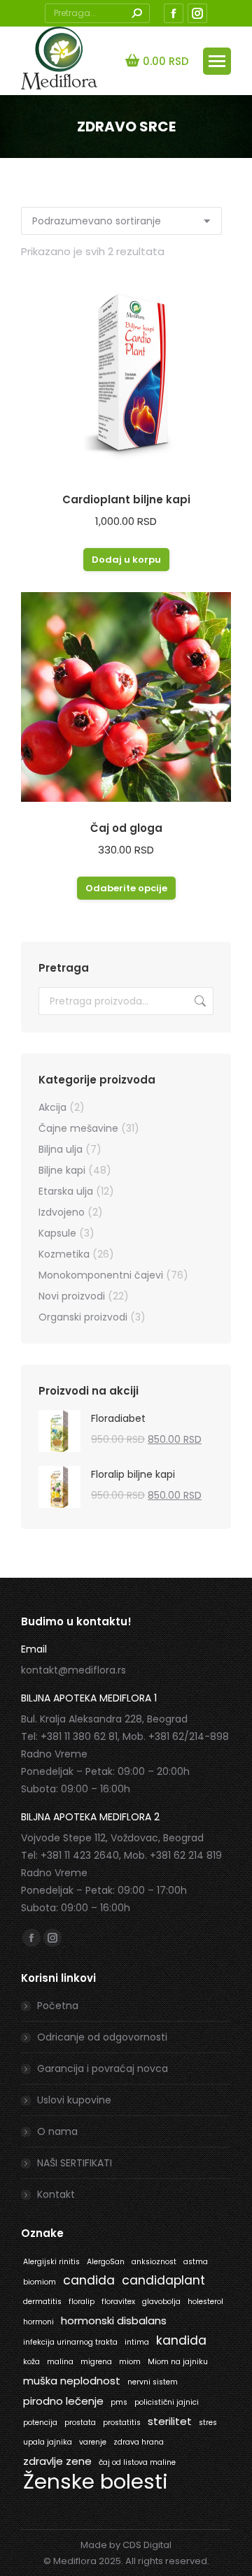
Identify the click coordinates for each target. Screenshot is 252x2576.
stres (208, 2423)
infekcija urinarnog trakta (70, 2342)
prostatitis (122, 2423)
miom (130, 2362)
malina (60, 2362)
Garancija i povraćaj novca (103, 2068)
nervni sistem (153, 2382)
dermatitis (42, 2302)
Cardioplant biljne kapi (126, 499)
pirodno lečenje (63, 2401)
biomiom (40, 2282)
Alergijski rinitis (51, 2262)
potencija (40, 2423)
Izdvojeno (62, 1212)
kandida (181, 2340)
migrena (96, 2362)
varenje (93, 2442)
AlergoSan (106, 2262)
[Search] (136, 13)
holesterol (205, 2302)
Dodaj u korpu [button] (126, 560)
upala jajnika (48, 2442)
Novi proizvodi (72, 1296)
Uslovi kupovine (74, 2100)
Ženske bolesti (96, 2481)
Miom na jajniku (178, 2362)
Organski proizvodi (83, 1317)
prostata (80, 2423)
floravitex (118, 2302)
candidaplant (163, 2280)
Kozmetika (64, 1254)
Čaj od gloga (126, 828)
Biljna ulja (61, 1149)
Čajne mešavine (78, 1128)
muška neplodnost (72, 2381)
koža (31, 2362)
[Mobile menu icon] (217, 61)
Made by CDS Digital (126, 2545)
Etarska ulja (66, 1191)
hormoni (38, 2322)
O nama (57, 2131)
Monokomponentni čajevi (101, 1275)
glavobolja (161, 2302)
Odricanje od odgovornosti (102, 2037)
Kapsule (57, 1233)
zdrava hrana (139, 2442)
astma (196, 2262)
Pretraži (199, 1001)
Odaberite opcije (126, 888)
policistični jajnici (167, 2402)
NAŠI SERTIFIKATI (75, 2163)
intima (137, 2342)
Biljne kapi (62, 1170)
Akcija (52, 1107)
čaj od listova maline (137, 2462)
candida (89, 2280)
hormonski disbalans (114, 2320)
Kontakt (56, 2194)
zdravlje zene (57, 2461)
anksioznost (154, 2262)
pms (119, 2402)
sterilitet (170, 2421)
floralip (82, 2302)
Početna (58, 2006)
